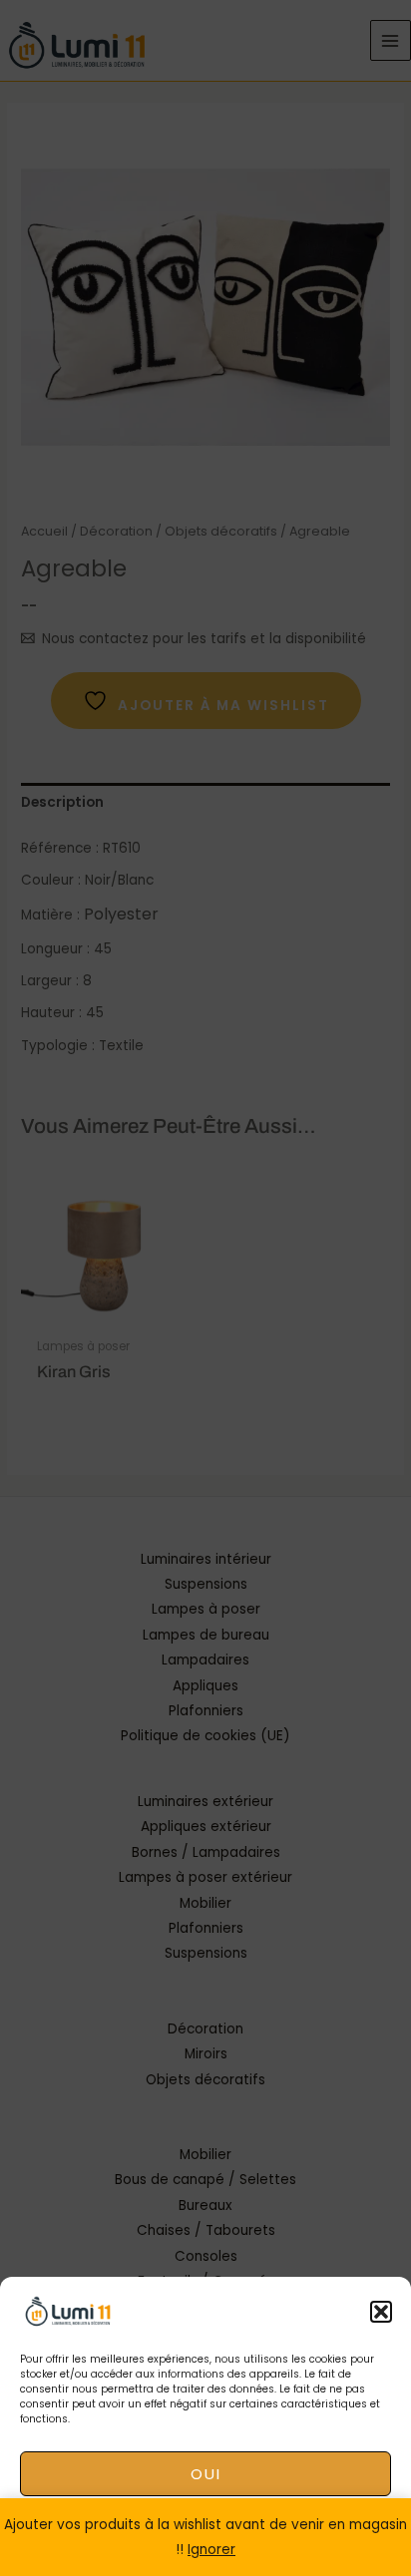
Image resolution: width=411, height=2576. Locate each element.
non (205, 2529)
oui (206, 2474)
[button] (381, 2312)
